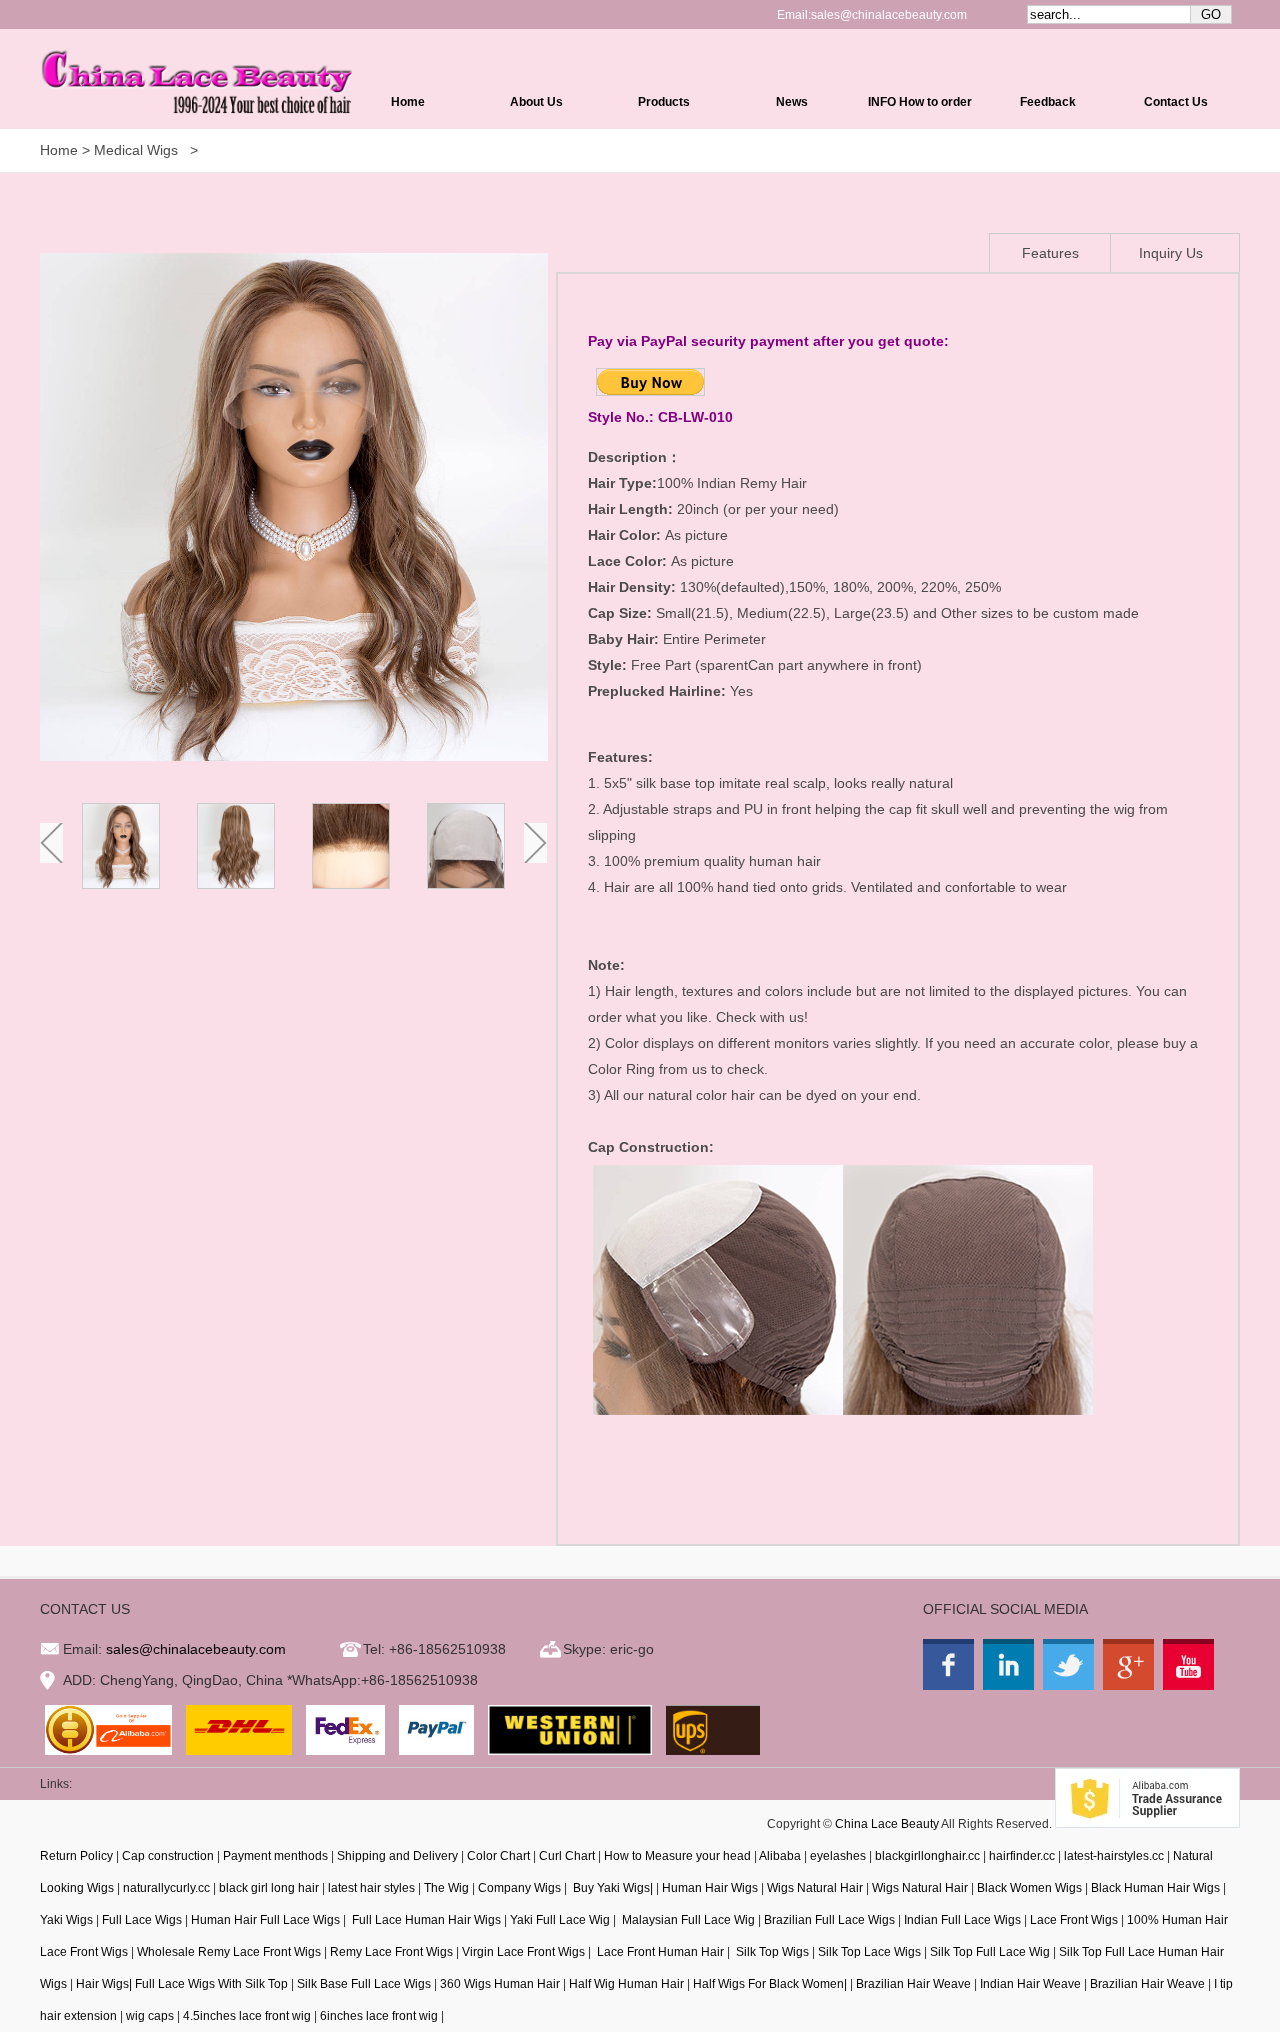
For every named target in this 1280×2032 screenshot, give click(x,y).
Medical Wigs (138, 150)
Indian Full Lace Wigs (962, 1920)
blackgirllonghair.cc (927, 1856)
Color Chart (498, 1856)
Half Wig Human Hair (626, 1984)
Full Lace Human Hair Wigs (425, 1920)
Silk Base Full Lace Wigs (364, 1984)
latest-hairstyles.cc (1114, 1856)
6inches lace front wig (379, 2016)
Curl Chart (567, 1856)
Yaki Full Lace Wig (560, 1920)
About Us (536, 102)
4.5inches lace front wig (247, 2016)
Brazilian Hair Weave (913, 1984)
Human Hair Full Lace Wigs (265, 1920)
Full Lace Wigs (142, 1920)
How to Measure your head (677, 1856)
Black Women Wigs (1029, 1888)
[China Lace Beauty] (951, 1685)
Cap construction (168, 1856)
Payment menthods (275, 1856)
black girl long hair (269, 1888)
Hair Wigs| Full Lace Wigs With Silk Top (182, 1984)
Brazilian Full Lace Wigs (829, 1920)
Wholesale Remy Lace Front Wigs (229, 1952)
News (792, 102)
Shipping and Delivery (397, 1856)
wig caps (150, 2016)
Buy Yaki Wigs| (611, 1888)
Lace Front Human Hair (659, 1952)
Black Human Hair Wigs (1155, 1888)
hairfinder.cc (1022, 1856)
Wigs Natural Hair (815, 1888)
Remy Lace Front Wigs (391, 1952)
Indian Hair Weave (1030, 1984)
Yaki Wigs (66, 1920)
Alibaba (780, 1856)
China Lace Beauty (887, 1824)
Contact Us (1176, 102)
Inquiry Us (1171, 253)
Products (664, 102)
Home (408, 102)
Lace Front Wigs (1074, 1920)
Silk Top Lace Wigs (869, 1952)
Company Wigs (519, 1888)
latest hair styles (371, 1888)
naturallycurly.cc (166, 1888)
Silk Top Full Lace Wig (990, 1952)
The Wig (446, 1888)
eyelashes (838, 1856)
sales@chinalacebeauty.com (889, 15)
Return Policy (76, 1856)
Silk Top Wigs (771, 1952)
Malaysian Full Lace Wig (687, 1920)
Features (1050, 253)
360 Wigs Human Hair (500, 1984)
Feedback (1048, 102)
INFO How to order (920, 102)
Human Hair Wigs (710, 1888)
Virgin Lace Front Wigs (523, 1952)
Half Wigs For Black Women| (770, 1984)
